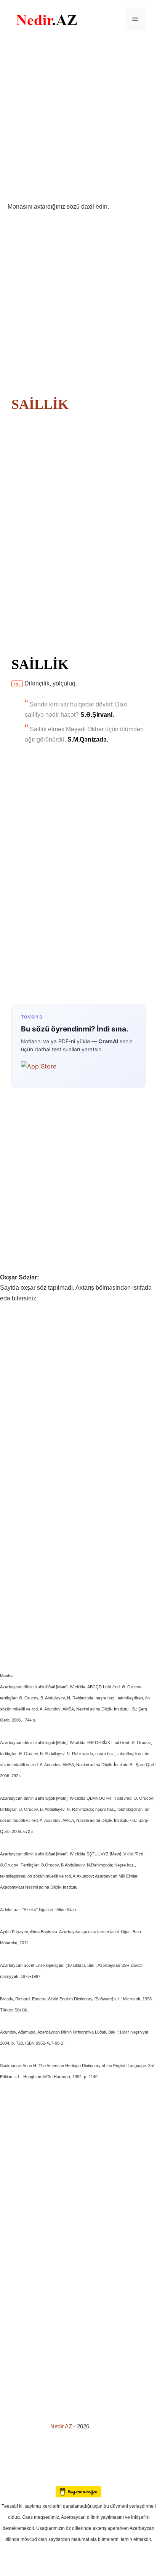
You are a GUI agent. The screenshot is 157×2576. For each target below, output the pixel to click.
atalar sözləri (13, 2469)
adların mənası (13, 2480)
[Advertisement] (78, 120)
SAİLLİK (40, 404)
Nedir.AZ (62, 2426)
